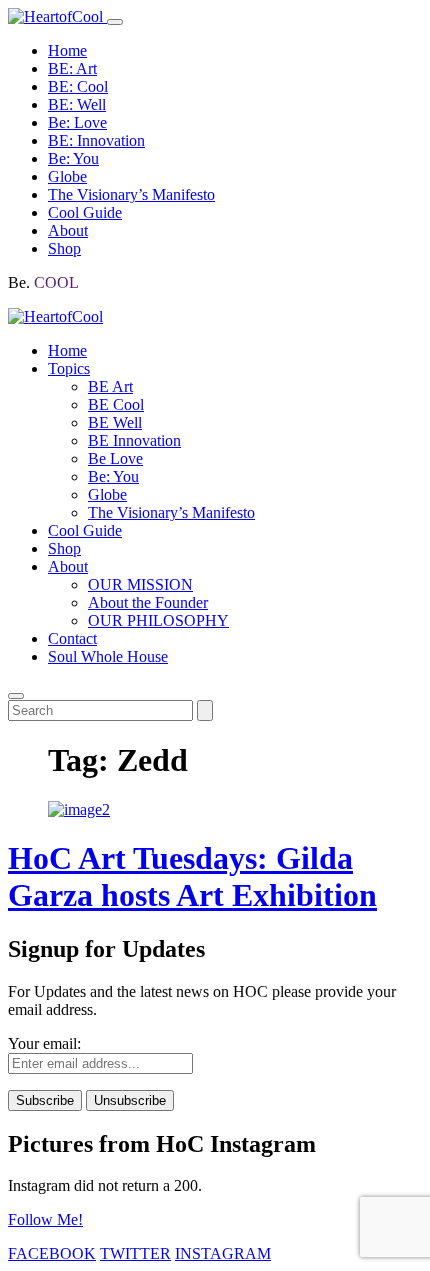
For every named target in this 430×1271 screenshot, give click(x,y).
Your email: (44, 1043)
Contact (72, 638)
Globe (67, 176)
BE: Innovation (96, 140)
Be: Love (77, 122)
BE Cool (116, 404)
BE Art (110, 386)
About (68, 230)
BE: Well (77, 104)
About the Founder (148, 602)
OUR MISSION (140, 584)
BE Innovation (134, 440)
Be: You (73, 158)
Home (67, 50)
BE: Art (72, 68)
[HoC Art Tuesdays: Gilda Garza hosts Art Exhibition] (79, 809)
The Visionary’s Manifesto (131, 194)
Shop (64, 248)
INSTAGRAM (223, 1253)
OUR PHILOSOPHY (158, 620)
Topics (69, 368)
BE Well (115, 422)
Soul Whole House (108, 656)
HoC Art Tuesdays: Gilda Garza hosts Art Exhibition (192, 876)
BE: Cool (78, 86)
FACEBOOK (52, 1253)
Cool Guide (85, 212)
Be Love (115, 458)
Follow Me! (45, 1219)
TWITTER (135, 1253)
